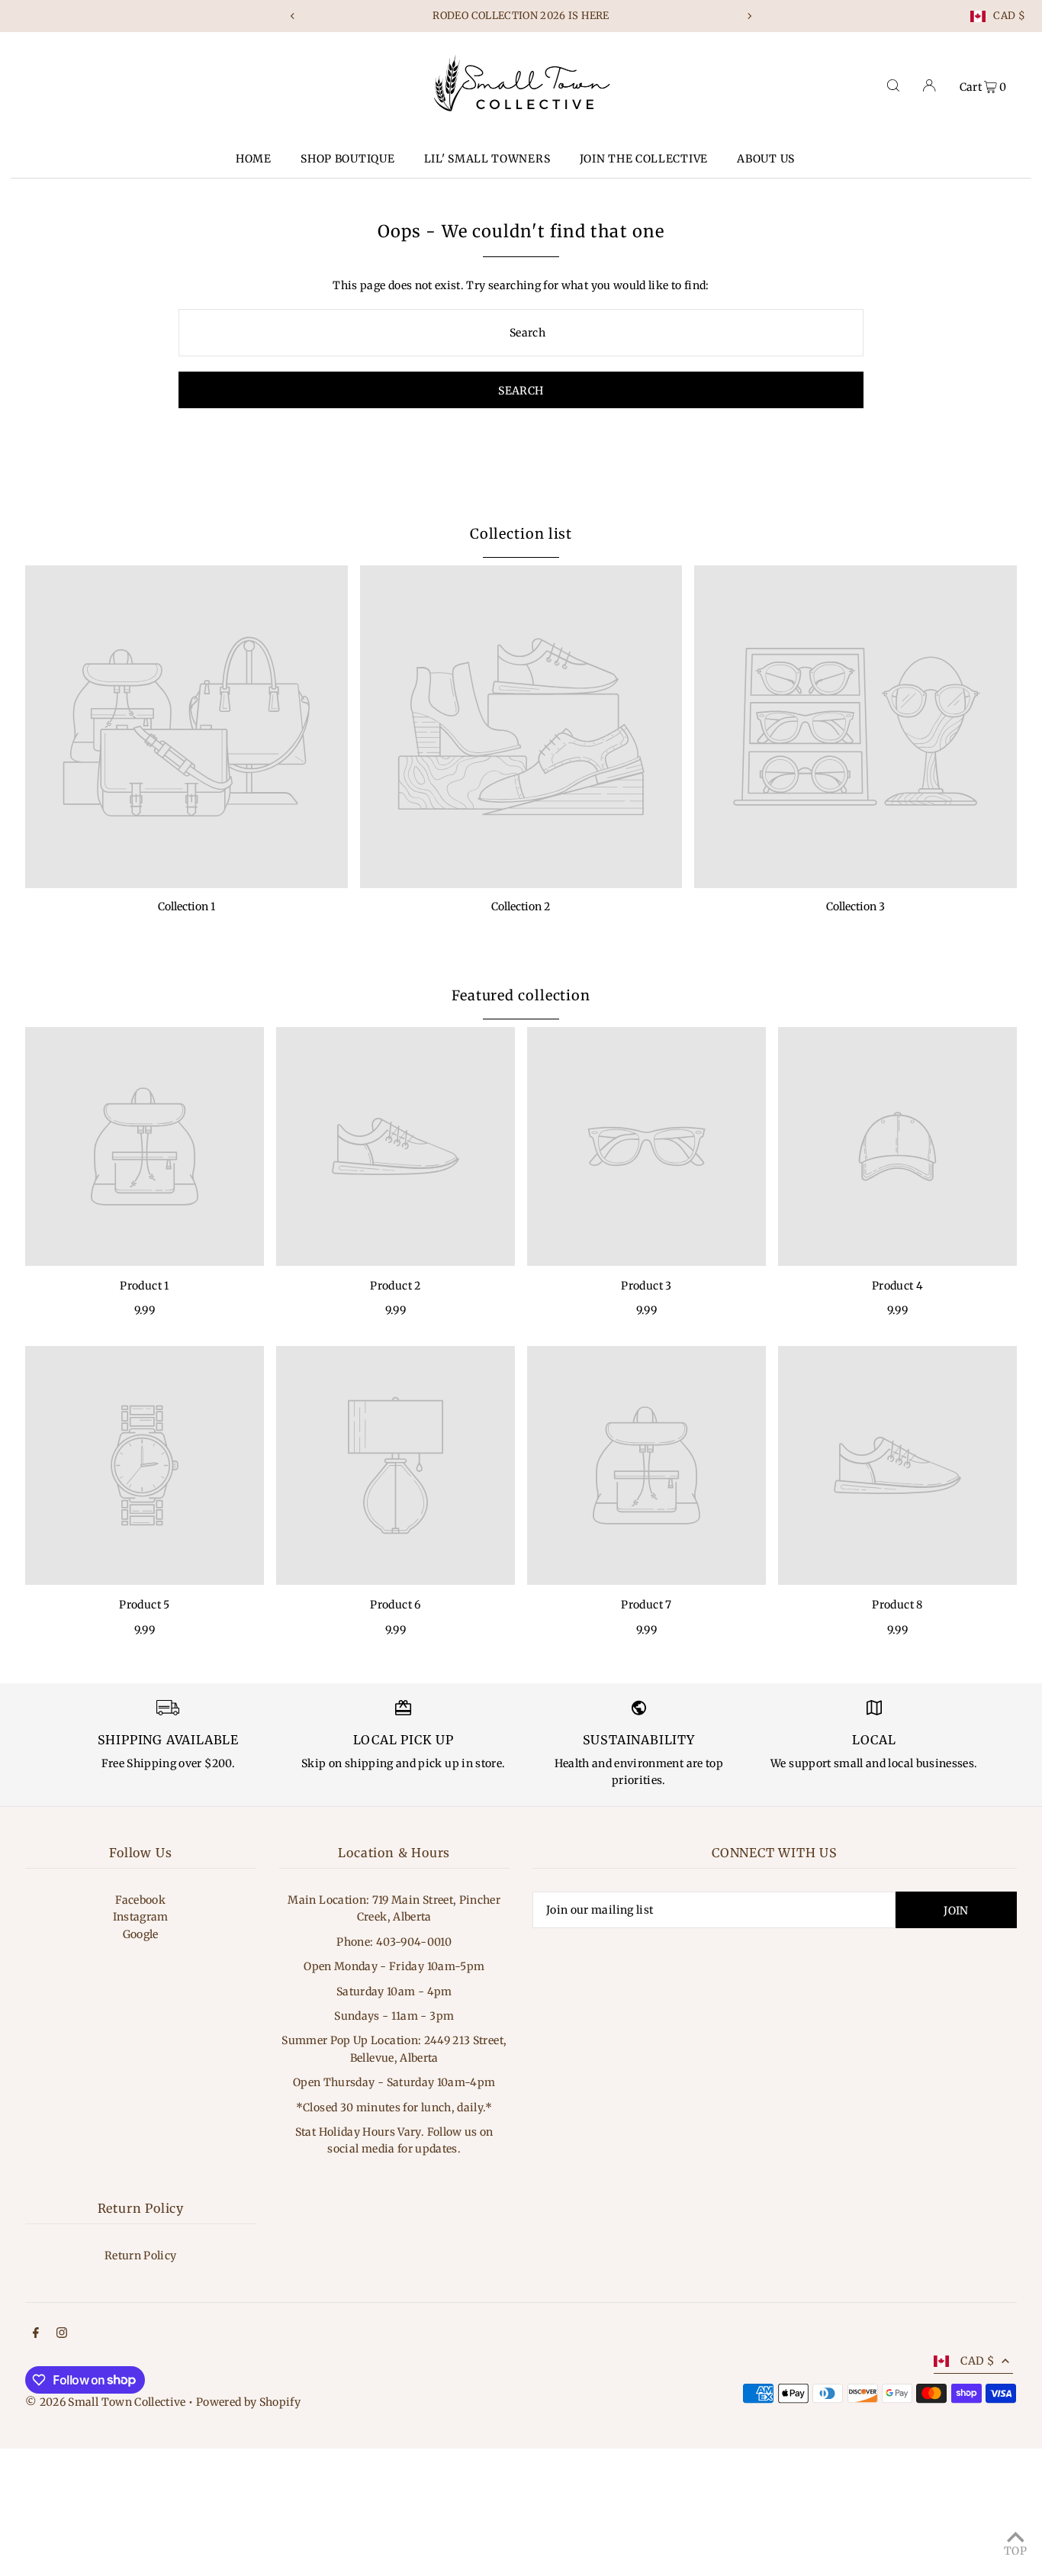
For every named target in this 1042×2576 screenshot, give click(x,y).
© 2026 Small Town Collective (106, 2402)
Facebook (140, 1900)
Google (141, 1934)
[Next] (749, 16)
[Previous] (293, 16)
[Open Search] (893, 85)
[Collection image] (187, 727)
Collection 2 (521, 906)
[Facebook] (36, 2334)
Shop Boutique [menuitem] (347, 159)
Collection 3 (855, 906)
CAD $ (1009, 16)
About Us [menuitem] (766, 159)
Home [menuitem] (254, 159)
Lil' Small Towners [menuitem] (487, 159)
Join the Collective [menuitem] (644, 159)
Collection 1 (187, 906)
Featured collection (521, 995)
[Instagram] (62, 2334)
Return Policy (141, 2256)
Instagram (141, 1917)
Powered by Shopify (248, 2402)
